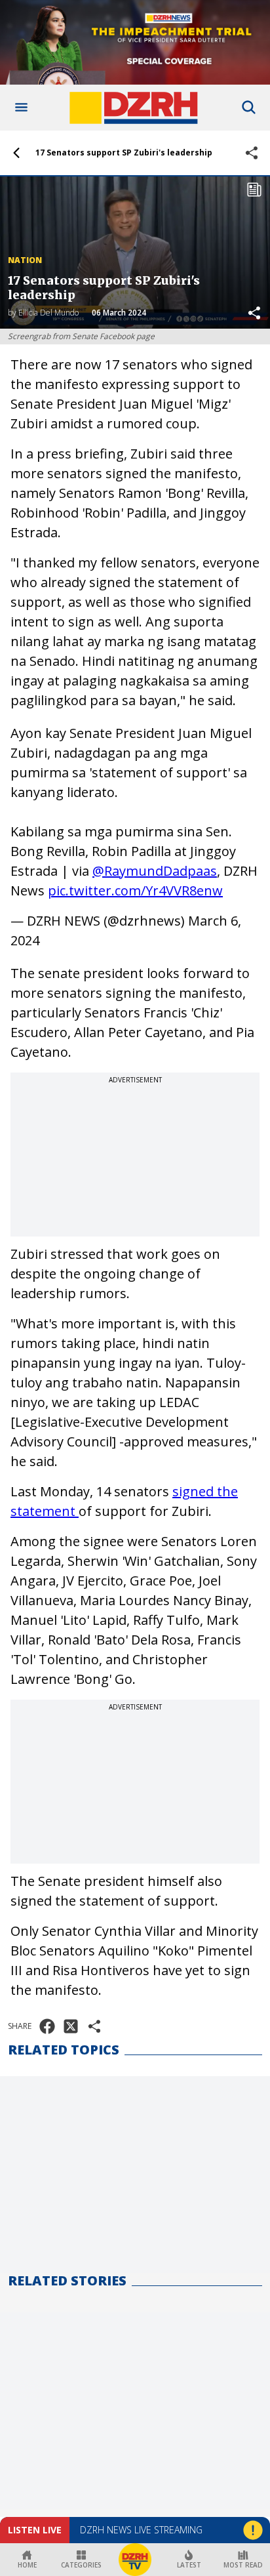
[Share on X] (71, 2026)
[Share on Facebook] (47, 2026)
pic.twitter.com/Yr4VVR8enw (135, 890)
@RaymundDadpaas (155, 871)
